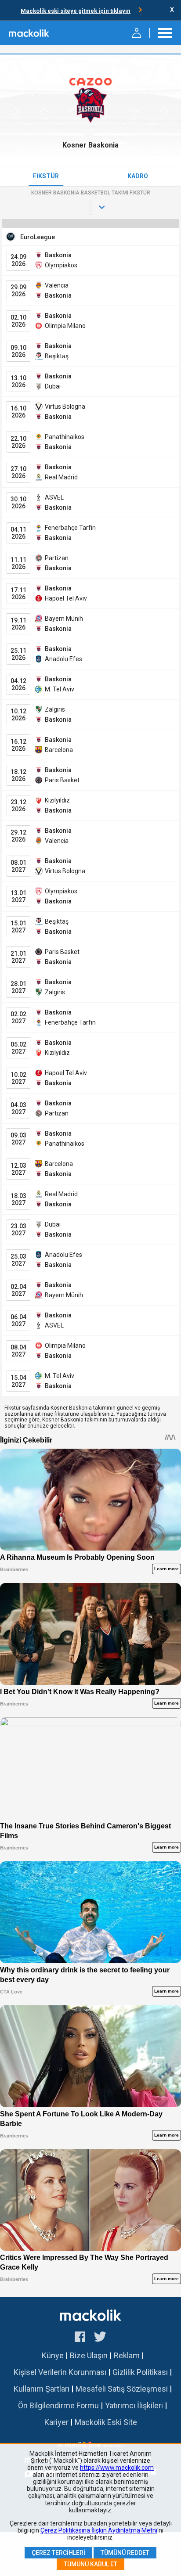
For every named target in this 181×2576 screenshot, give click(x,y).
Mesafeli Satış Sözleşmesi (122, 2389)
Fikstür (46, 176)
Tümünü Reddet (125, 2553)
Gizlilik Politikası (140, 2372)
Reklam (127, 2355)
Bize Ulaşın (89, 2355)
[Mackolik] (30, 33)
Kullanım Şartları (42, 2389)
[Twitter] (100, 2338)
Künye (53, 2355)
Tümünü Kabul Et (90, 2564)
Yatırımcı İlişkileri (134, 2405)
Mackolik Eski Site (106, 2422)
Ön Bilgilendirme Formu (58, 2405)
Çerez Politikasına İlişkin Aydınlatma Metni (99, 2530)
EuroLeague (38, 237)
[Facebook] (80, 2338)
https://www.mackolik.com (117, 2468)
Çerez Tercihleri (58, 2553)
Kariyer (56, 2422)
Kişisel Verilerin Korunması (60, 2372)
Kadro (138, 176)
